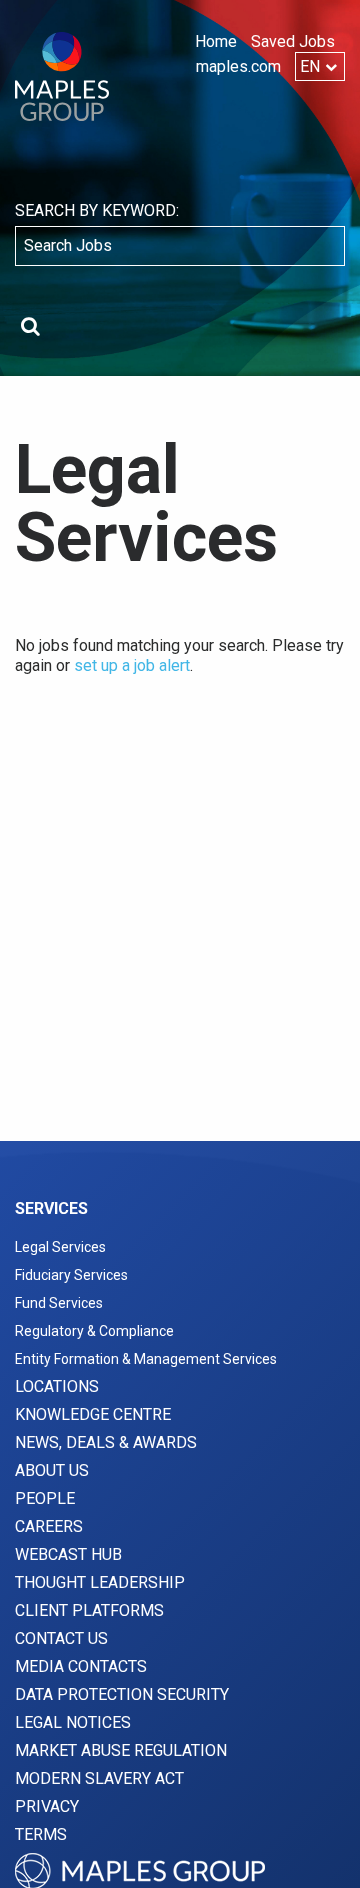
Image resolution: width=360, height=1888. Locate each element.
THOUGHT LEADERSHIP (100, 1582)
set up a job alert (132, 665)
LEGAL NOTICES (73, 1722)
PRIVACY (47, 1806)
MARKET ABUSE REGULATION (121, 1750)
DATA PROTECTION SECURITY (122, 1694)
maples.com (238, 66)
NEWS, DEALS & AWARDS (106, 1442)
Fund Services (59, 1303)
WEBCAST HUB (68, 1554)
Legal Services (60, 1247)
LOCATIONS (57, 1386)
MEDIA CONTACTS (81, 1666)
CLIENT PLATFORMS (89, 1610)
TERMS (41, 1834)
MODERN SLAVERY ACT (99, 1778)
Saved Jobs (293, 41)
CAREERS (49, 1526)
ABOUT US (52, 1470)
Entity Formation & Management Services (146, 1359)
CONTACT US (61, 1638)
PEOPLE (45, 1498)
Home (216, 41)
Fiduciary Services (71, 1275)
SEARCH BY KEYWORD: (97, 210)
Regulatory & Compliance (94, 1331)
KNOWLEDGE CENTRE (93, 1414)
